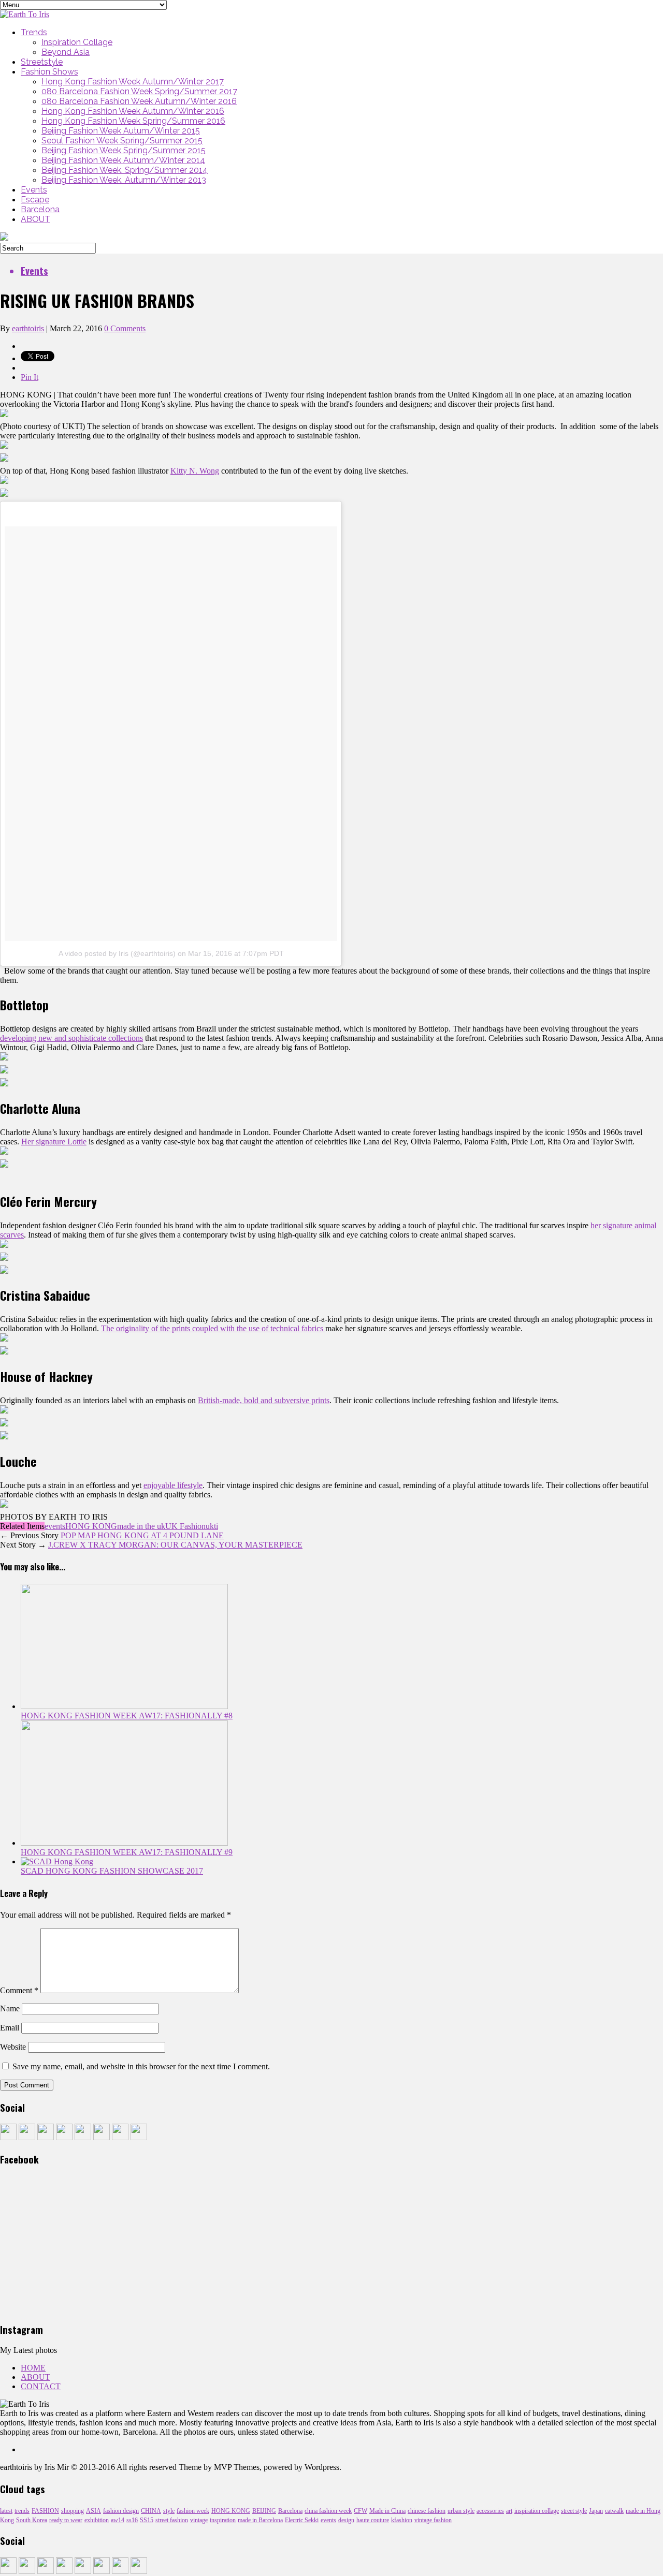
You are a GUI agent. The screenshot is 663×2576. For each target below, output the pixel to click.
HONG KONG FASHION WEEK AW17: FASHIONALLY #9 (127, 1852)
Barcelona (40, 209)
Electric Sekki (302, 2520)
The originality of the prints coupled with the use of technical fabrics (213, 1328)
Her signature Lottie (54, 1142)
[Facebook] (8, 2137)
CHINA (151, 2511)
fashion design (121, 2511)
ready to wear (66, 2520)
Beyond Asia (66, 52)
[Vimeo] (120, 2137)
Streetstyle (42, 62)
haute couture (373, 2520)
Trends (34, 32)
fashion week (193, 2511)
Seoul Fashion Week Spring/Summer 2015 (122, 141)
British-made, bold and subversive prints (264, 1400)
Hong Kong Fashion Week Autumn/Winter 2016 (133, 111)
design (346, 2520)
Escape (35, 200)
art (509, 2511)
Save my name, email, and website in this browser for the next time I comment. (141, 2066)
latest (6, 2511)
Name (10, 2008)
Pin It (30, 377)
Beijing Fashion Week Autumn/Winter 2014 (123, 160)
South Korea (32, 2520)
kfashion (402, 2520)
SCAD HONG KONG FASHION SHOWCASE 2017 (112, 1871)
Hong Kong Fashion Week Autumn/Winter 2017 (133, 82)
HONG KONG (91, 1526)
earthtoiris (28, 328)
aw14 (118, 2520)
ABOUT (35, 219)
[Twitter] (46, 2137)
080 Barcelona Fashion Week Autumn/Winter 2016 (139, 101)
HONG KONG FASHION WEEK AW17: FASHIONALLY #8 (127, 1716)
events (55, 1526)
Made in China (387, 2511)
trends (22, 2511)
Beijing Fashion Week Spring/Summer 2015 (124, 150)
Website (13, 2047)
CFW (361, 2511)
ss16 (132, 2520)
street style (574, 2511)
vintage (199, 2520)
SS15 (147, 2520)
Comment (19, 1990)
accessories (490, 2511)
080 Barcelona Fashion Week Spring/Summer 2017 (139, 91)
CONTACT (41, 2386)
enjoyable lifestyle (173, 1485)
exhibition (97, 2520)
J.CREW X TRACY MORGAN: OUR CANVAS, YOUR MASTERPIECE (175, 1545)
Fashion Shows (49, 72)
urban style (461, 2511)
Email (10, 2028)
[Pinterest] (83, 2137)
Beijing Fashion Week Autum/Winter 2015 (121, 131)
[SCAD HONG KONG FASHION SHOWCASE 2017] (57, 1861)
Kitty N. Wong (195, 471)
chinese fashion (427, 2511)
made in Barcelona (260, 2520)
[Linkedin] (102, 2137)
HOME (33, 2368)
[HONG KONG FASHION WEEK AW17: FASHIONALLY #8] (124, 1706)
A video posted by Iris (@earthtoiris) (117, 953)
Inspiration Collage (77, 42)
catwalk (614, 2511)
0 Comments (125, 328)
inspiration (223, 2520)
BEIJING (264, 2511)
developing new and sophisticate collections (71, 1038)
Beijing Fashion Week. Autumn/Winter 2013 (124, 180)
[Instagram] (64, 2137)
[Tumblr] (27, 2137)
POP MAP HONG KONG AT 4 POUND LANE (142, 1535)
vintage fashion (433, 2520)
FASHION (45, 2511)
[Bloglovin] (139, 2137)
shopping (73, 2511)
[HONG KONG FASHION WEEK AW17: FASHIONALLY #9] (124, 1843)
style (169, 2511)
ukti (212, 1526)
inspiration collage (537, 2511)
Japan (596, 2511)
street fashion (172, 2520)
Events (34, 190)
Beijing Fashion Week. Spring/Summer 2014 (125, 170)
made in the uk (141, 1526)
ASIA (93, 2511)
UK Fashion (185, 1526)
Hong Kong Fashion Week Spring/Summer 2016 (133, 121)
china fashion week (328, 2511)
